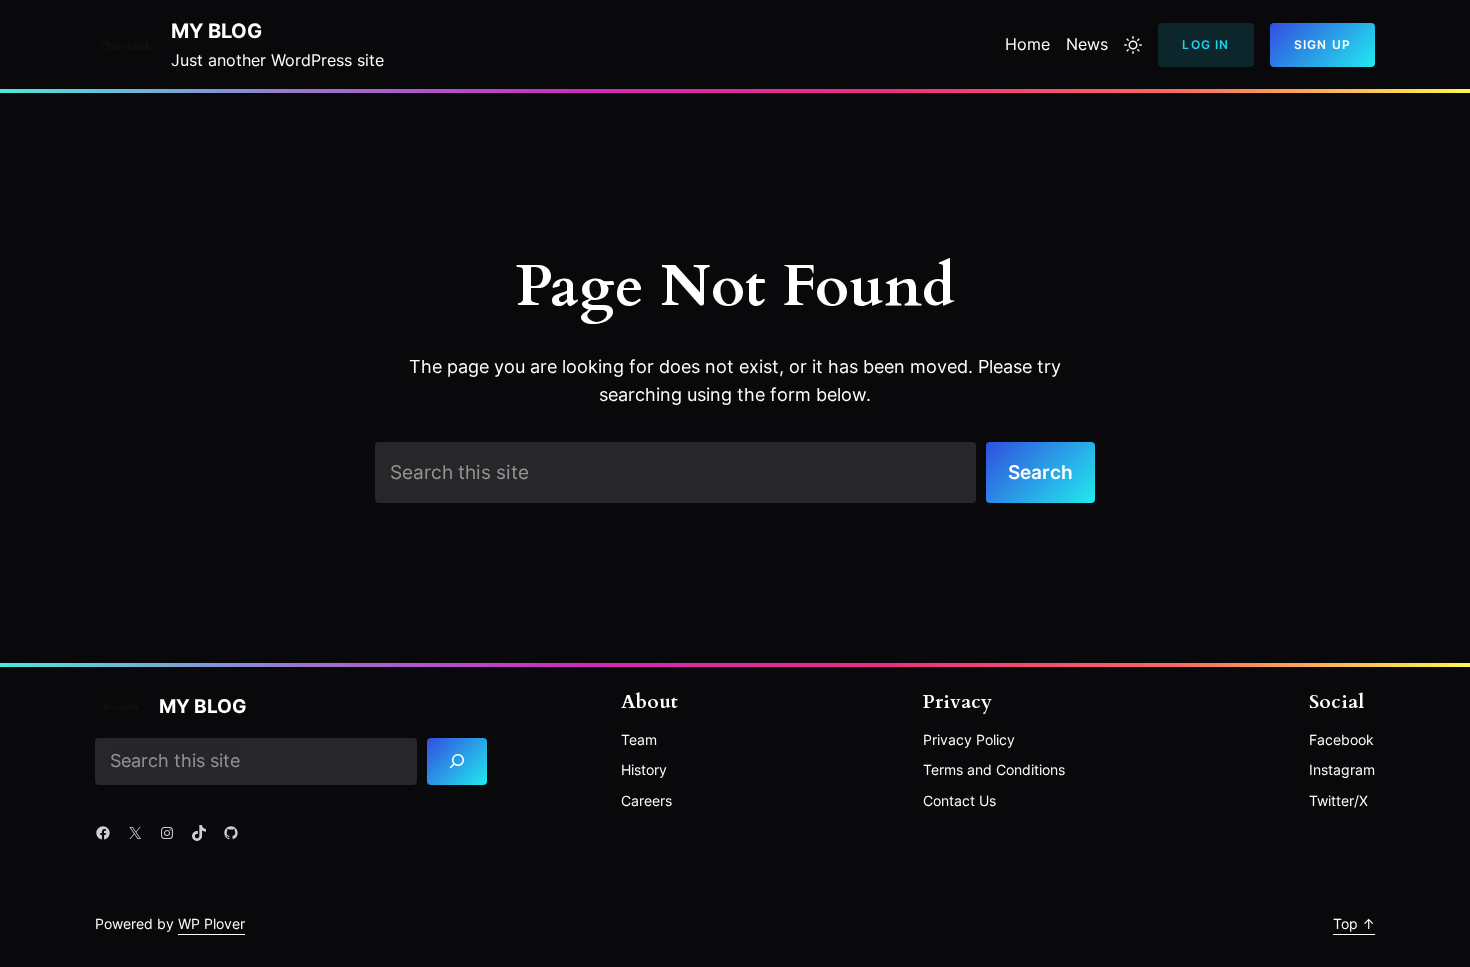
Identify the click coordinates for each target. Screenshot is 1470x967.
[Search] (457, 761)
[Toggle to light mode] (1133, 45)
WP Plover (211, 923)
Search (1040, 472)
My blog (216, 31)
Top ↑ (1354, 923)
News (1087, 44)
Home (1027, 44)
